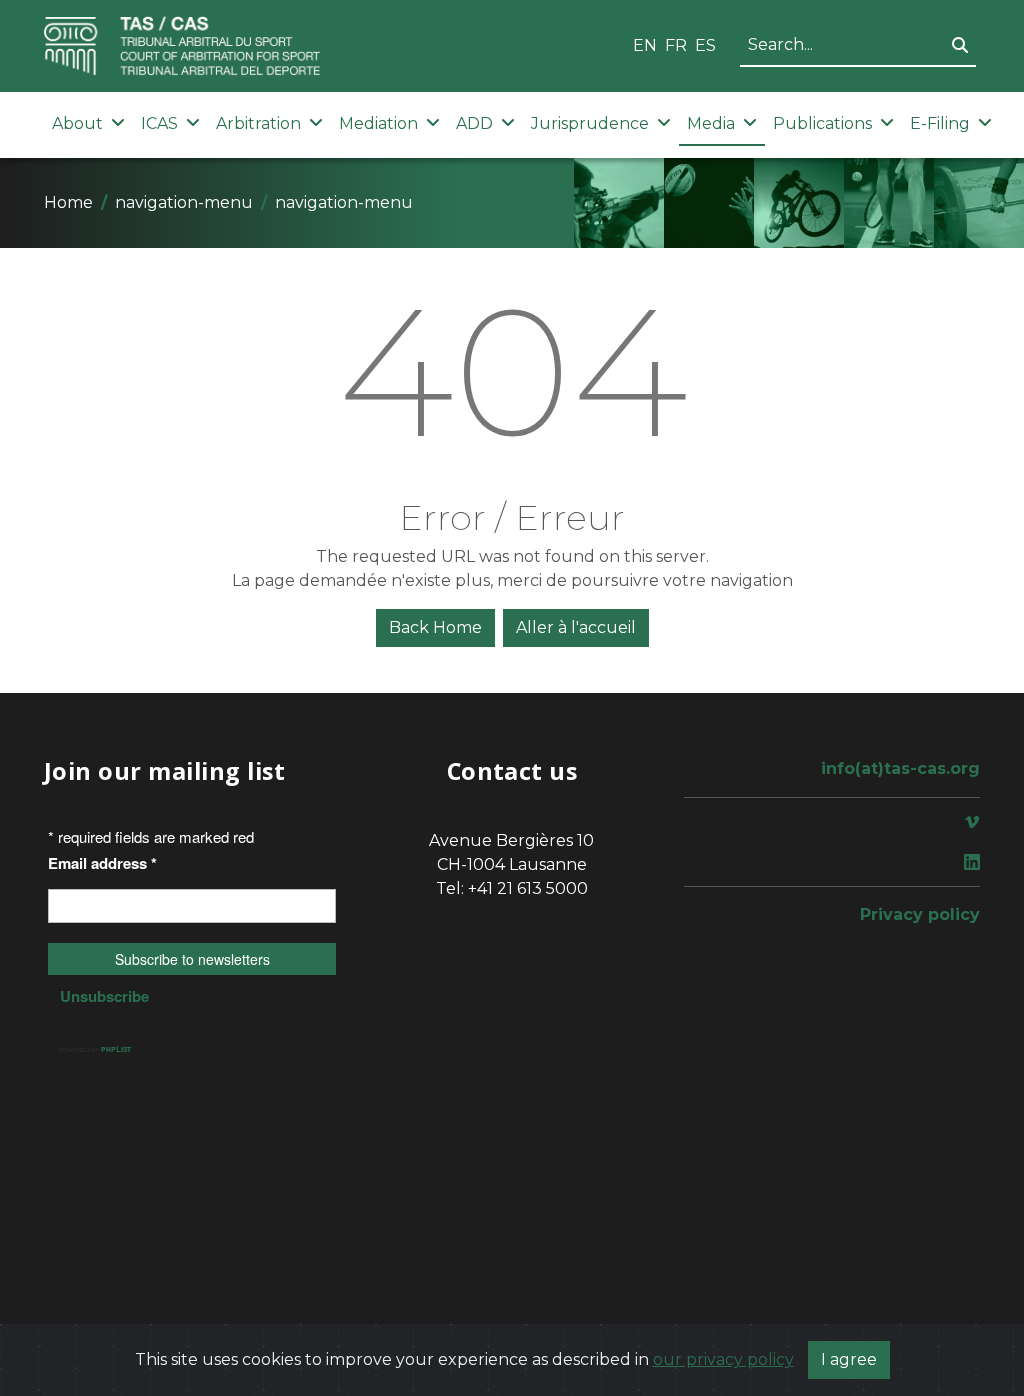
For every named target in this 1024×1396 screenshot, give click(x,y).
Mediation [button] (378, 123)
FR (676, 45)
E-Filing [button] (940, 123)
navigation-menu (184, 202)
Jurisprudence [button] (590, 123)
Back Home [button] (435, 627)
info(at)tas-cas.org (900, 768)
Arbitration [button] (258, 123)
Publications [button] (822, 123)
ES (705, 45)
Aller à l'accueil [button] (576, 627)
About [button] (77, 123)
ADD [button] (474, 123)
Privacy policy (920, 914)
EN (645, 45)
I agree (849, 1359)
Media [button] (711, 123)
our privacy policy (723, 1359)
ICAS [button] (159, 123)
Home (68, 202)
